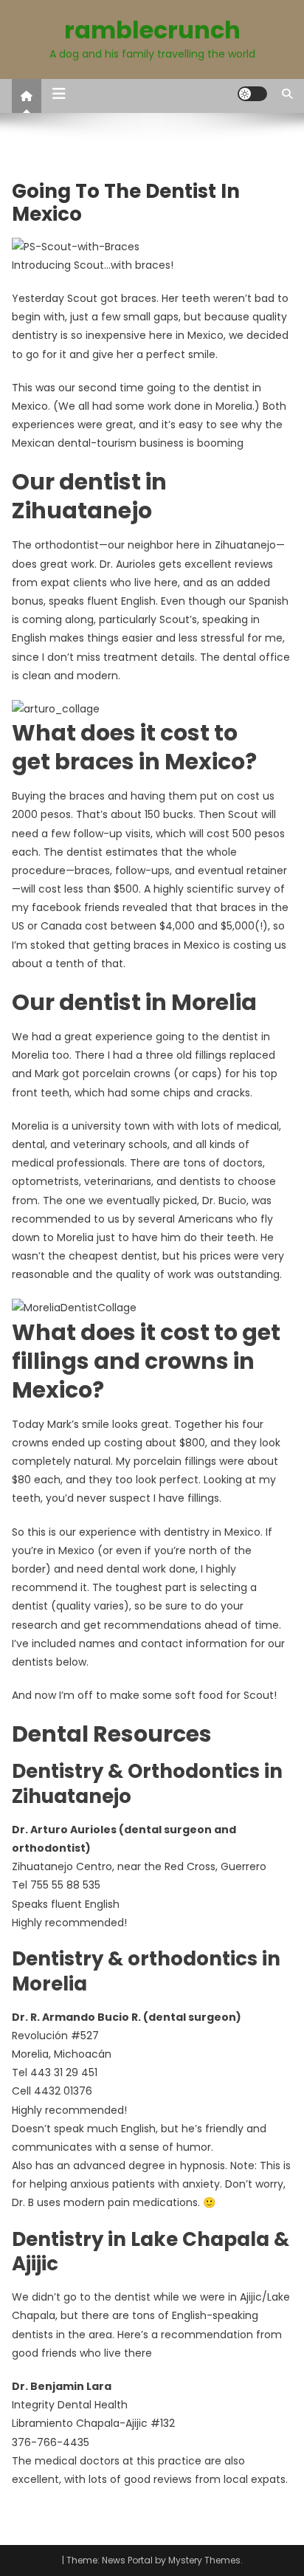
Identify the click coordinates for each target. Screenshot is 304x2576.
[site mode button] (252, 94)
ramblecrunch (152, 30)
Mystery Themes (204, 2560)
